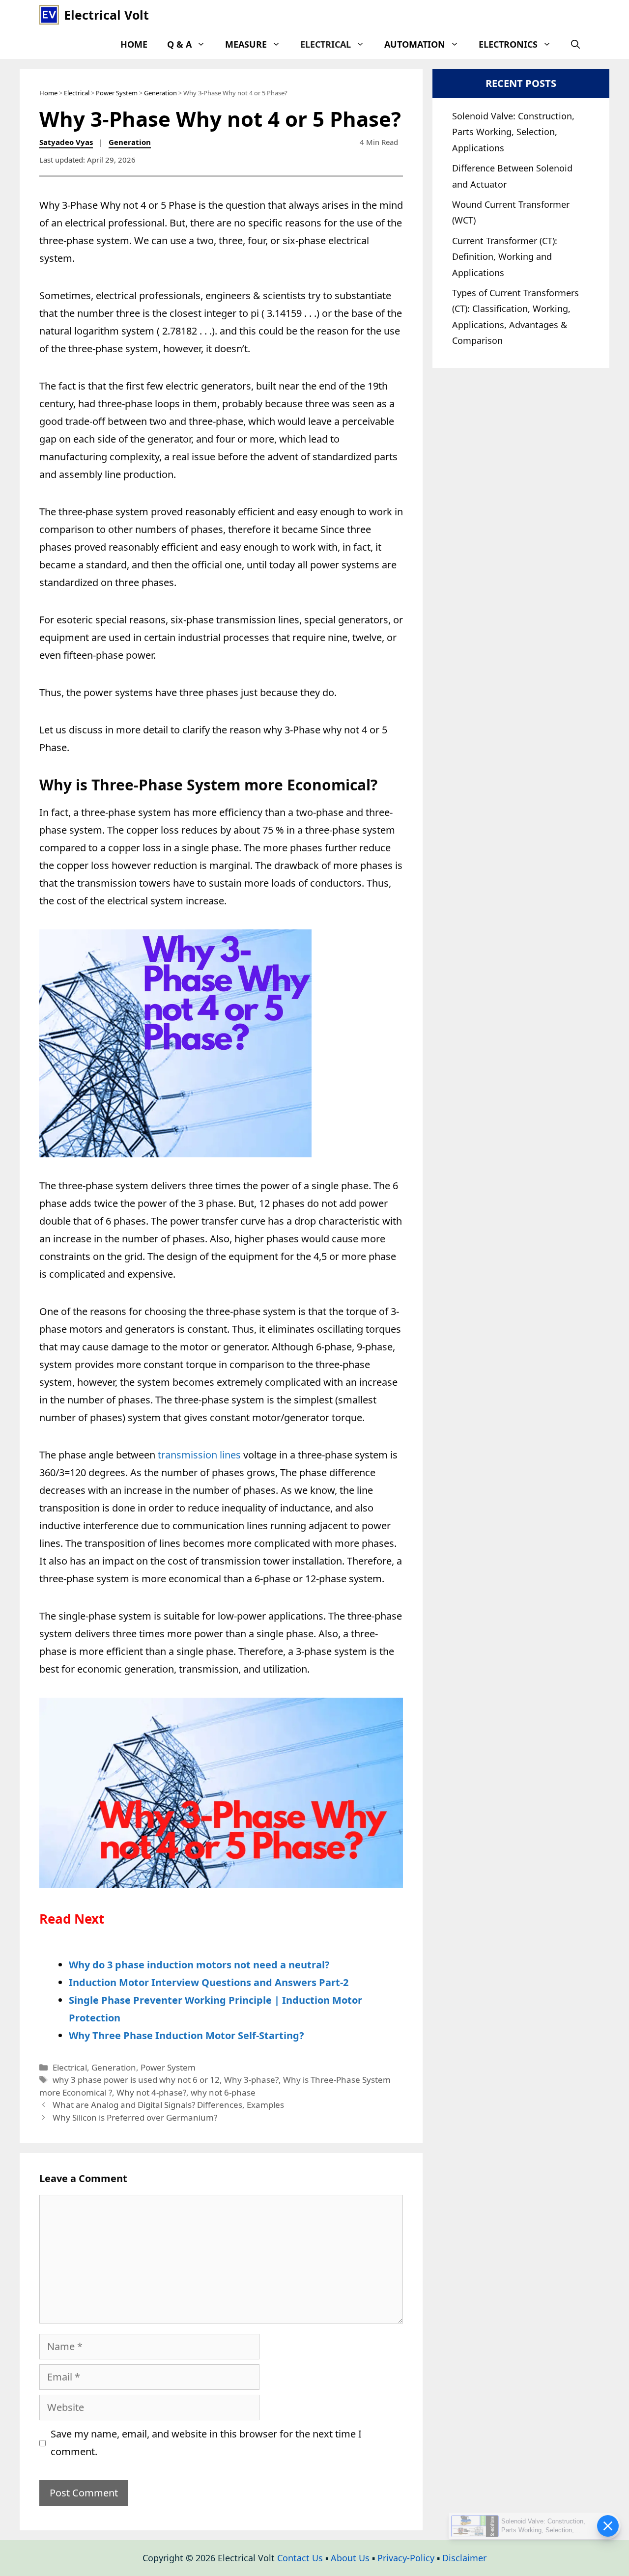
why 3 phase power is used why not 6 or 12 (136, 2080)
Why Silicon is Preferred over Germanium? (135, 2117)
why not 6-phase (223, 2092)
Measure (246, 44)
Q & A (179, 44)
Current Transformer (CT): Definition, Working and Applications (505, 257)
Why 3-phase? (251, 2080)
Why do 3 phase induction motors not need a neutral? (199, 1965)
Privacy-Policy (406, 2558)
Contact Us (300, 2558)
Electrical (326, 44)
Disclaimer (464, 2558)
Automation (415, 44)
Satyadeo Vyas (66, 142)
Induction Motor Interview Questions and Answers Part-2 (209, 1982)
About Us (350, 2558)
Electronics (508, 44)
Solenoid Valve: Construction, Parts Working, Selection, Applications (513, 132)
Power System (117, 93)
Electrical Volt (106, 15)
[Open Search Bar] (575, 44)
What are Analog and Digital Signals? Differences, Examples (168, 2105)
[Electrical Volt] (49, 15)
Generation (160, 93)
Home (134, 44)
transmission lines (199, 1455)
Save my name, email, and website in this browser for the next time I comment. (206, 2443)
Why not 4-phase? (151, 2092)
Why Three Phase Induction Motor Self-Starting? (186, 2035)
